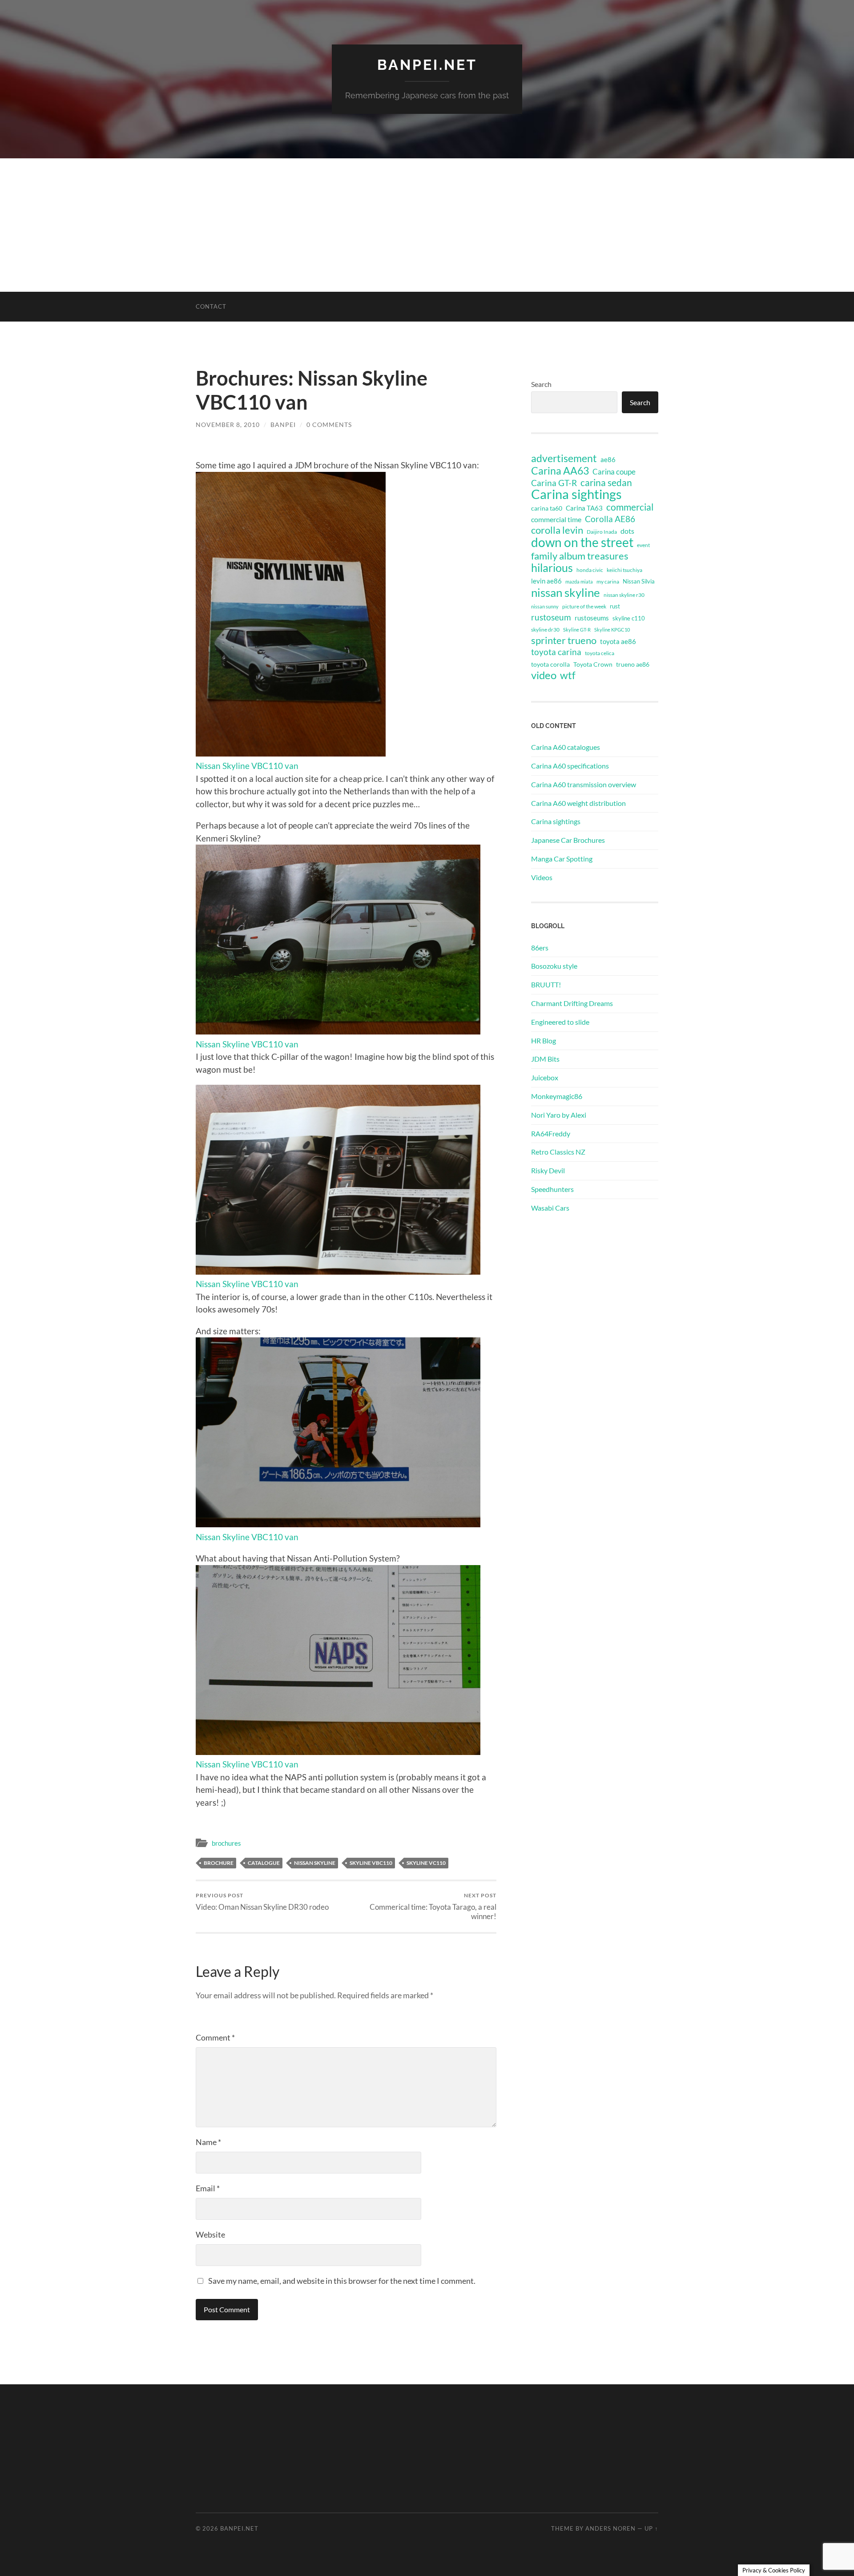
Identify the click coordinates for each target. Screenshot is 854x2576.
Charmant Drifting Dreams (572, 1003)
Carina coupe (614, 472)
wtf (568, 675)
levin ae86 (546, 581)
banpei (283, 425)
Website (210, 2234)
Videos (542, 877)
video (544, 675)
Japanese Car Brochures (568, 840)
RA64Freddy (551, 1133)
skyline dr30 (545, 630)
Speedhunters (552, 1189)
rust (615, 606)
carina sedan (606, 483)
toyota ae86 (618, 641)
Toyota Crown (593, 664)
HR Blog (544, 1040)
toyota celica (600, 653)
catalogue (264, 1863)
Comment (215, 2037)
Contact (211, 306)
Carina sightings (576, 494)
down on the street (582, 543)
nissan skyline (315, 1863)
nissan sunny (545, 606)
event (643, 545)
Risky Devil (548, 1170)
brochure (219, 1863)
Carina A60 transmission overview (584, 784)
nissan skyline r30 (624, 595)
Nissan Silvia (639, 581)
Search (541, 384)
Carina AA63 (560, 471)
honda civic (590, 570)
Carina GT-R (554, 483)
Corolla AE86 (610, 519)
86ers (540, 948)
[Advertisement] (427, 225)
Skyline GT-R (577, 630)
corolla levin (557, 530)
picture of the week (584, 606)
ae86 (608, 460)
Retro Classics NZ (558, 1152)
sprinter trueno (564, 640)
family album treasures (580, 556)
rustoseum (551, 617)
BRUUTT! (546, 984)
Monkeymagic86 (557, 1096)
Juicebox (545, 1077)
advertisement (564, 459)
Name (208, 2142)
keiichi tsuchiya (624, 570)
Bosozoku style (554, 966)
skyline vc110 (426, 1863)
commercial (630, 507)
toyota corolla (550, 664)
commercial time (556, 519)
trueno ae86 (633, 664)
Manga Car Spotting (562, 859)
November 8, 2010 (228, 425)
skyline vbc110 (371, 1863)
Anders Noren (610, 2528)
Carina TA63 (584, 508)
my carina (608, 582)
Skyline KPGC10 (612, 630)
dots (627, 531)
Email (208, 2188)
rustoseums (592, 618)
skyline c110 (629, 618)
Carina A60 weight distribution (578, 803)
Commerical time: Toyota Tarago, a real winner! (433, 1906)
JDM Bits (545, 1059)
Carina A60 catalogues (566, 747)
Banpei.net (427, 65)
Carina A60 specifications (570, 766)
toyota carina (556, 652)
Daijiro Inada (602, 532)
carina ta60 (547, 508)
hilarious (552, 568)
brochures (226, 1843)
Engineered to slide (560, 1022)
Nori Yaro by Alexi (559, 1115)
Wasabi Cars (550, 1208)
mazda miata (579, 582)
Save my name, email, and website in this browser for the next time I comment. (342, 2281)
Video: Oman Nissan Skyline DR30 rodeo (262, 1902)
